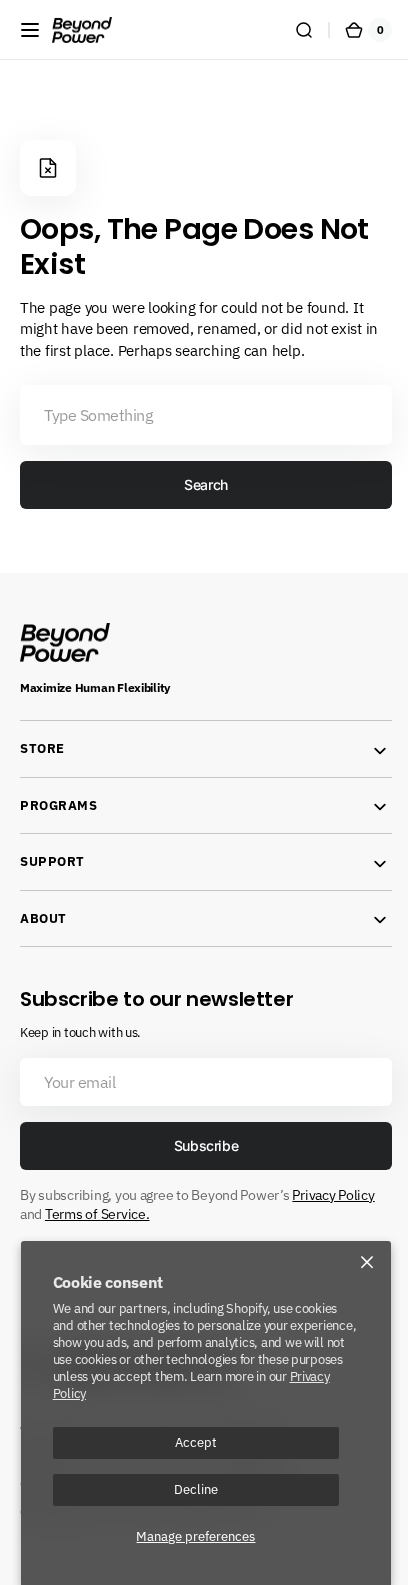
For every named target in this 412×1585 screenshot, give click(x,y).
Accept (196, 1442)
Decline (196, 1489)
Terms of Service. (97, 1214)
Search (198, 484)
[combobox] (198, 415)
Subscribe (198, 1145)
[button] (30, 30)
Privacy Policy (333, 1195)
